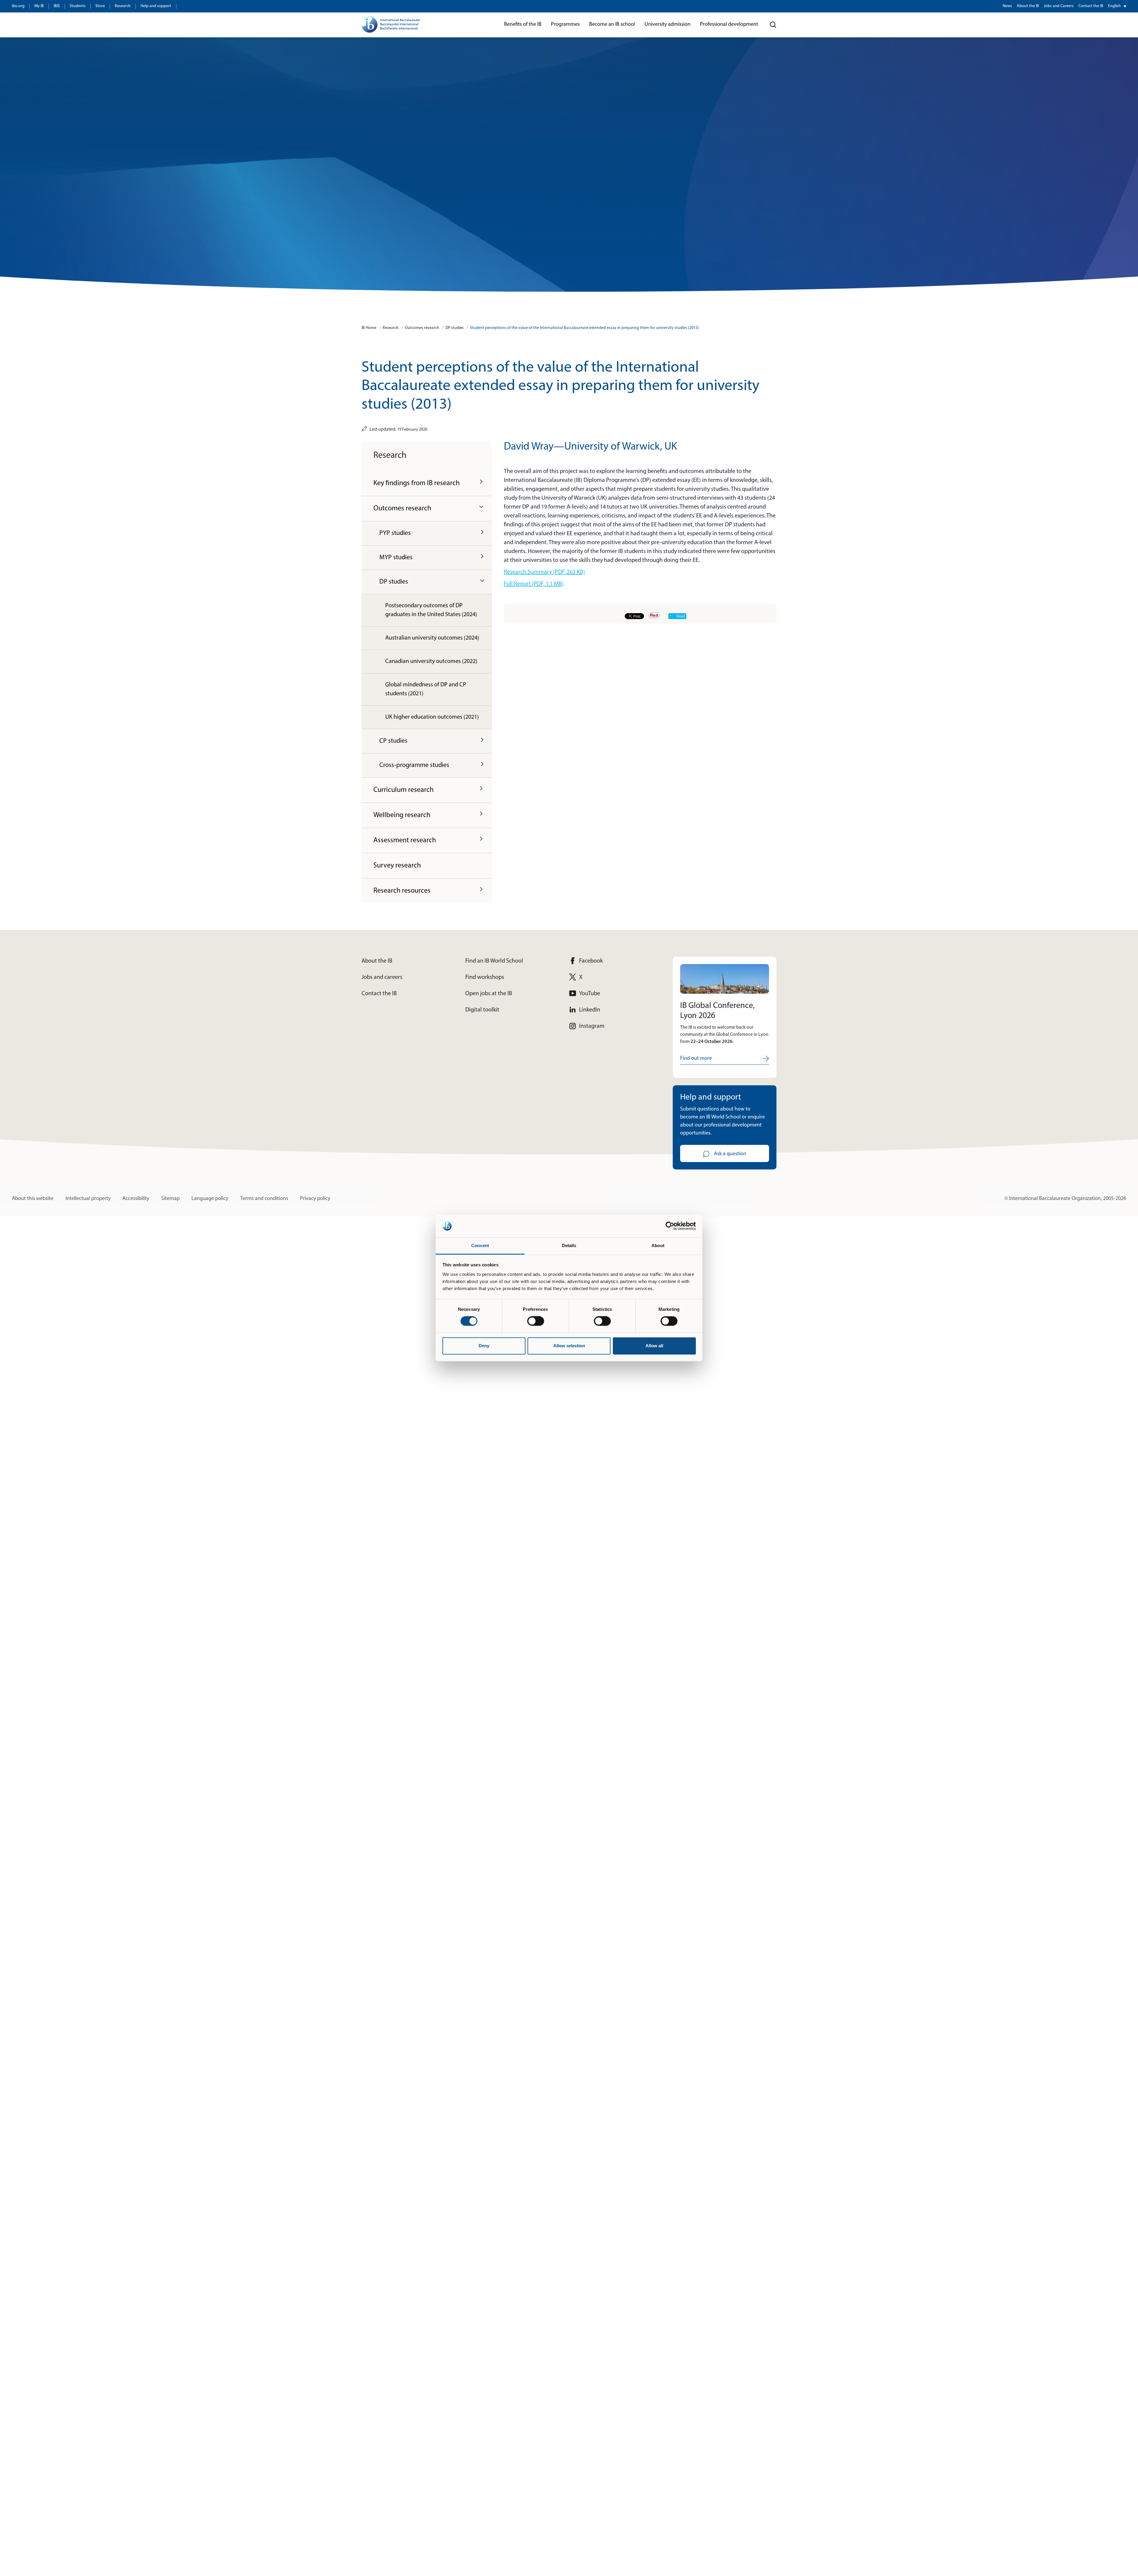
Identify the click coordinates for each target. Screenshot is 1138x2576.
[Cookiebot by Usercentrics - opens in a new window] (670, 1226)
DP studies (455, 328)
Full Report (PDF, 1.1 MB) (534, 584)
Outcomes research (422, 328)
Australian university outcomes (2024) (432, 638)
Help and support (156, 6)
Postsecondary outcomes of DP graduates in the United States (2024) (431, 610)
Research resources (402, 891)
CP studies (393, 741)
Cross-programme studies (414, 765)
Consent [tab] (480, 1245)
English (1114, 6)
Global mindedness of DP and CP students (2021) (426, 689)
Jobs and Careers (1059, 6)
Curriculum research (403, 790)
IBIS (57, 6)
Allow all (654, 1346)
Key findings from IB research (417, 483)
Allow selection (569, 1346)
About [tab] (658, 1245)
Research (123, 6)
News (1007, 6)
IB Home (369, 328)
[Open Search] (773, 25)
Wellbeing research (402, 815)
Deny (484, 1346)
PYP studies (395, 533)
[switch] (536, 1321)
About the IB (1028, 6)
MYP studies (396, 558)
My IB (39, 6)
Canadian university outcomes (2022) (431, 661)
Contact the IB (1091, 6)
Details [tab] (569, 1245)
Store (100, 6)
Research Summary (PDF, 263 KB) (544, 572)
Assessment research (405, 840)
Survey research (397, 866)
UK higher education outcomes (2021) (432, 717)
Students (78, 6)
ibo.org (18, 6)
